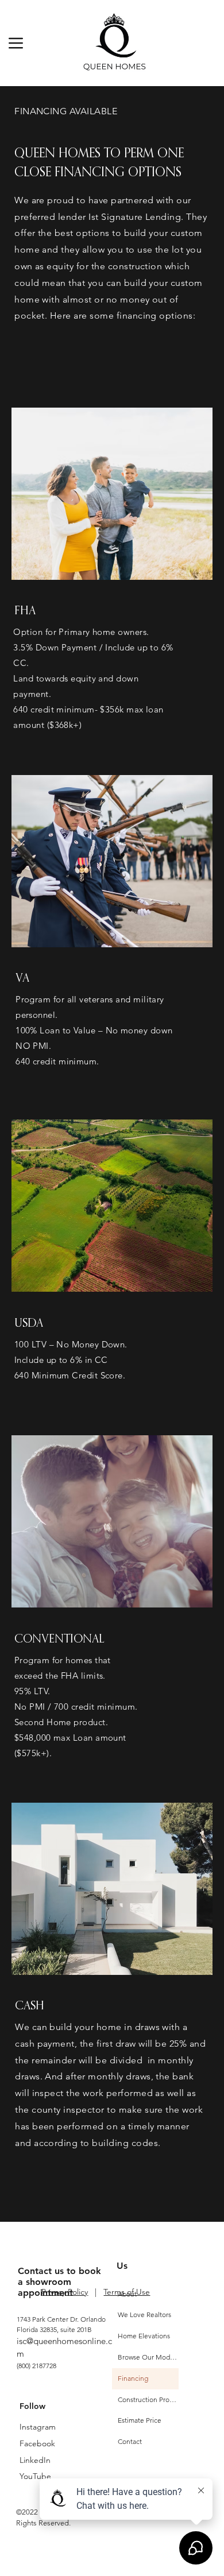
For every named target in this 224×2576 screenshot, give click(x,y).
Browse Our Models (148, 2357)
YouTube (35, 2476)
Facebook (37, 2443)
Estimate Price (140, 2420)
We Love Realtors (144, 2314)
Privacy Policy (65, 2292)
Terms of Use (127, 2292)
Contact (130, 2441)
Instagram (38, 2427)
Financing (133, 2378)
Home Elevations (144, 2336)
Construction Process (148, 2399)
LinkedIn (35, 2460)
